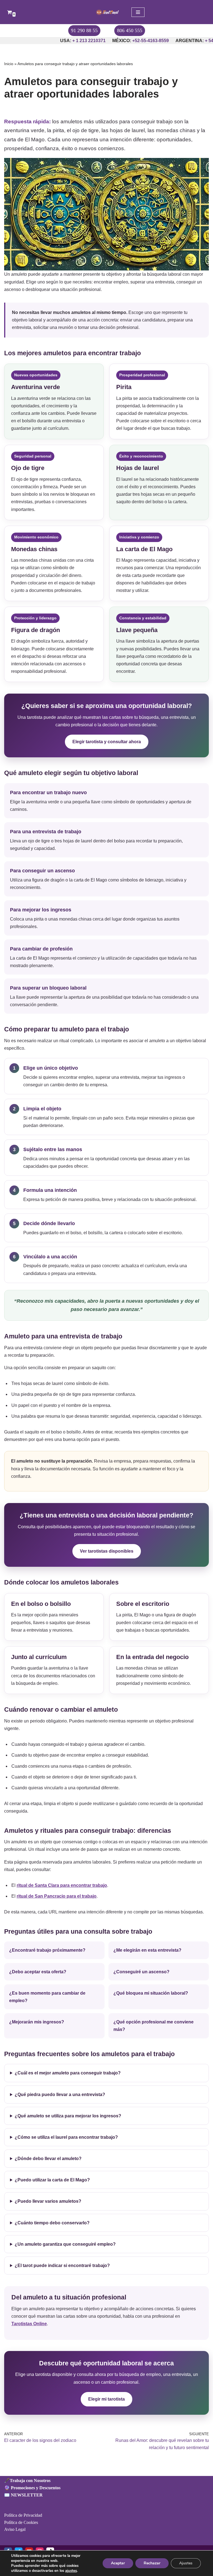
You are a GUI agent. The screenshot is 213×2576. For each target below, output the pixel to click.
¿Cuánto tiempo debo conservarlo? (52, 2223)
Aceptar (118, 2563)
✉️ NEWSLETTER (23, 2495)
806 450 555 (130, 30)
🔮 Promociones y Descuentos (32, 2488)
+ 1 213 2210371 (64, 41)
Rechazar (152, 2563)
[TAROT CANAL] (106, 12)
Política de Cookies (21, 2522)
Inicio (9, 64)
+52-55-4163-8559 (126, 41)
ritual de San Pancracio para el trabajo (57, 1896)
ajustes (71, 2571)
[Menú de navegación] (138, 12)
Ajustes (186, 2563)
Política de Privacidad (23, 2515)
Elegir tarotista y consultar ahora (107, 742)
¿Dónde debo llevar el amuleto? (48, 2159)
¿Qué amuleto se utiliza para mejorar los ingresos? (68, 2116)
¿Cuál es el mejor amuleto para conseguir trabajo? (68, 2073)
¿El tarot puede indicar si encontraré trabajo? (62, 2265)
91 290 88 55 (84, 30)
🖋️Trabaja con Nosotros (27, 2481)
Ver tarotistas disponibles (107, 1551)
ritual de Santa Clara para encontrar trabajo (62, 1885)
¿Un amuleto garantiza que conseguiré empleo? (65, 2244)
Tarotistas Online (29, 2324)
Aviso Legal (15, 2529)
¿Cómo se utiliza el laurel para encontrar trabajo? (66, 2137)
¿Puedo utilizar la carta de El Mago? (52, 2180)
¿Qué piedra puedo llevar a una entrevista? (60, 2095)
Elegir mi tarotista (106, 2399)
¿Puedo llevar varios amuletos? (48, 2201)
